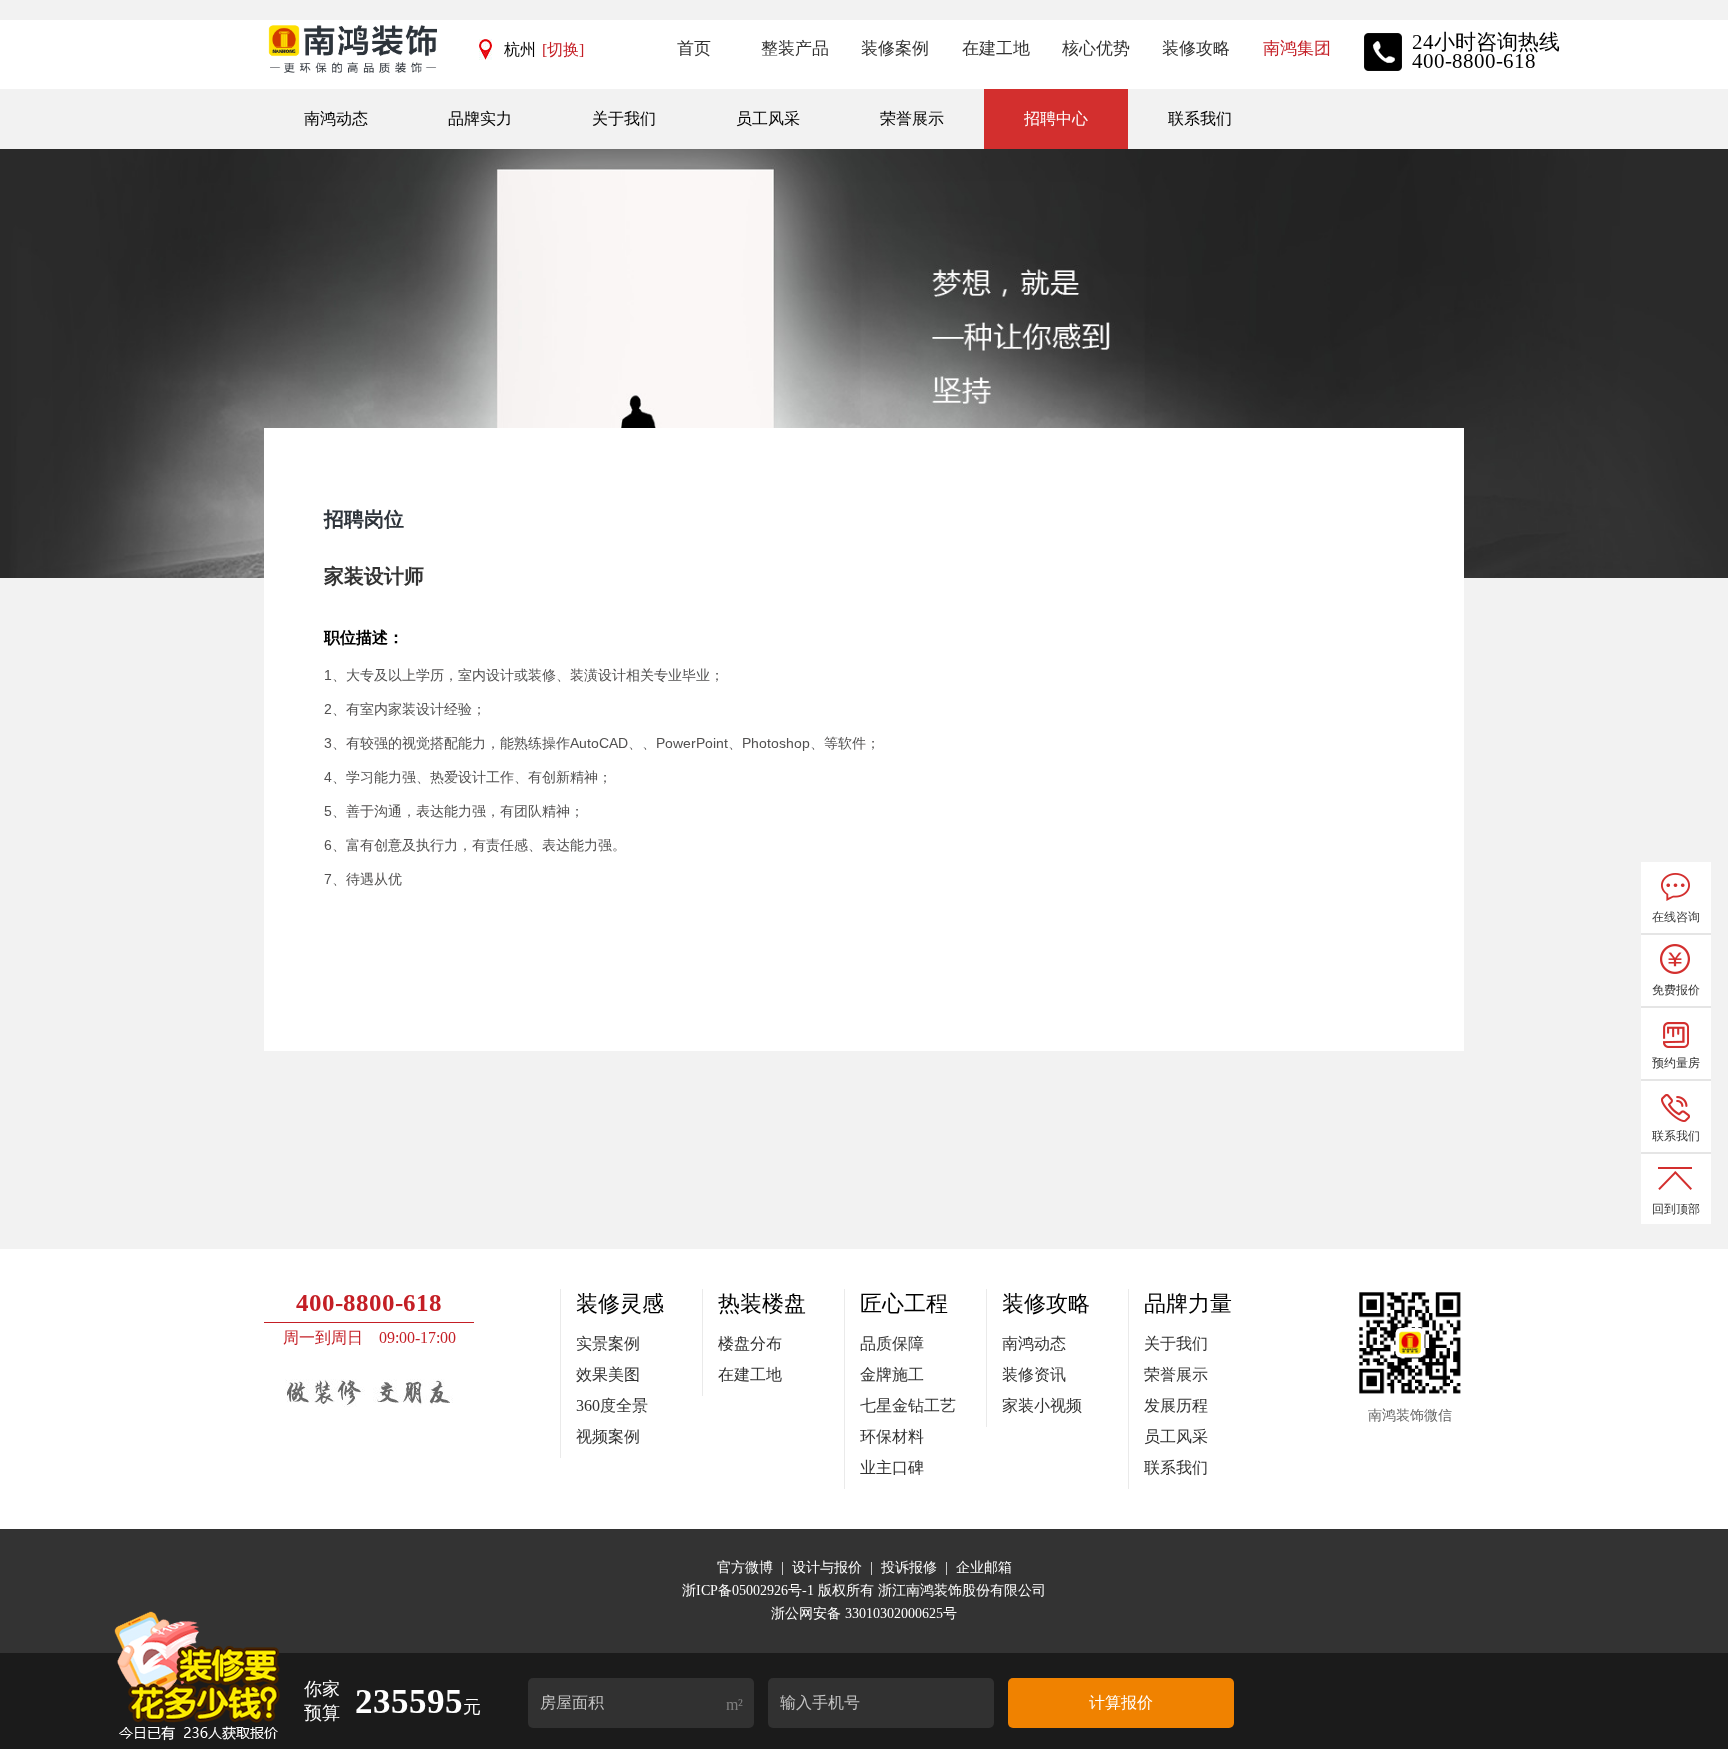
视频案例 (608, 1436)
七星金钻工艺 (908, 1405)
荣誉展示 (912, 118)
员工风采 (768, 118)
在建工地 (750, 1374)
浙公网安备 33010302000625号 (864, 1613)
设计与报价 (827, 1567)
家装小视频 (1042, 1405)
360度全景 (612, 1405)
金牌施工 (892, 1374)
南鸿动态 (336, 118)
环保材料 (892, 1436)
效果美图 (608, 1374)
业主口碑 (892, 1467)
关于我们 (624, 118)
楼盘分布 (750, 1343)
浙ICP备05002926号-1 (750, 1590)
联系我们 (1200, 118)
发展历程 (1176, 1405)
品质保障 (892, 1343)
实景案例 (608, 1343)
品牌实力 (480, 118)
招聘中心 (1056, 118)
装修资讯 (1034, 1374)
